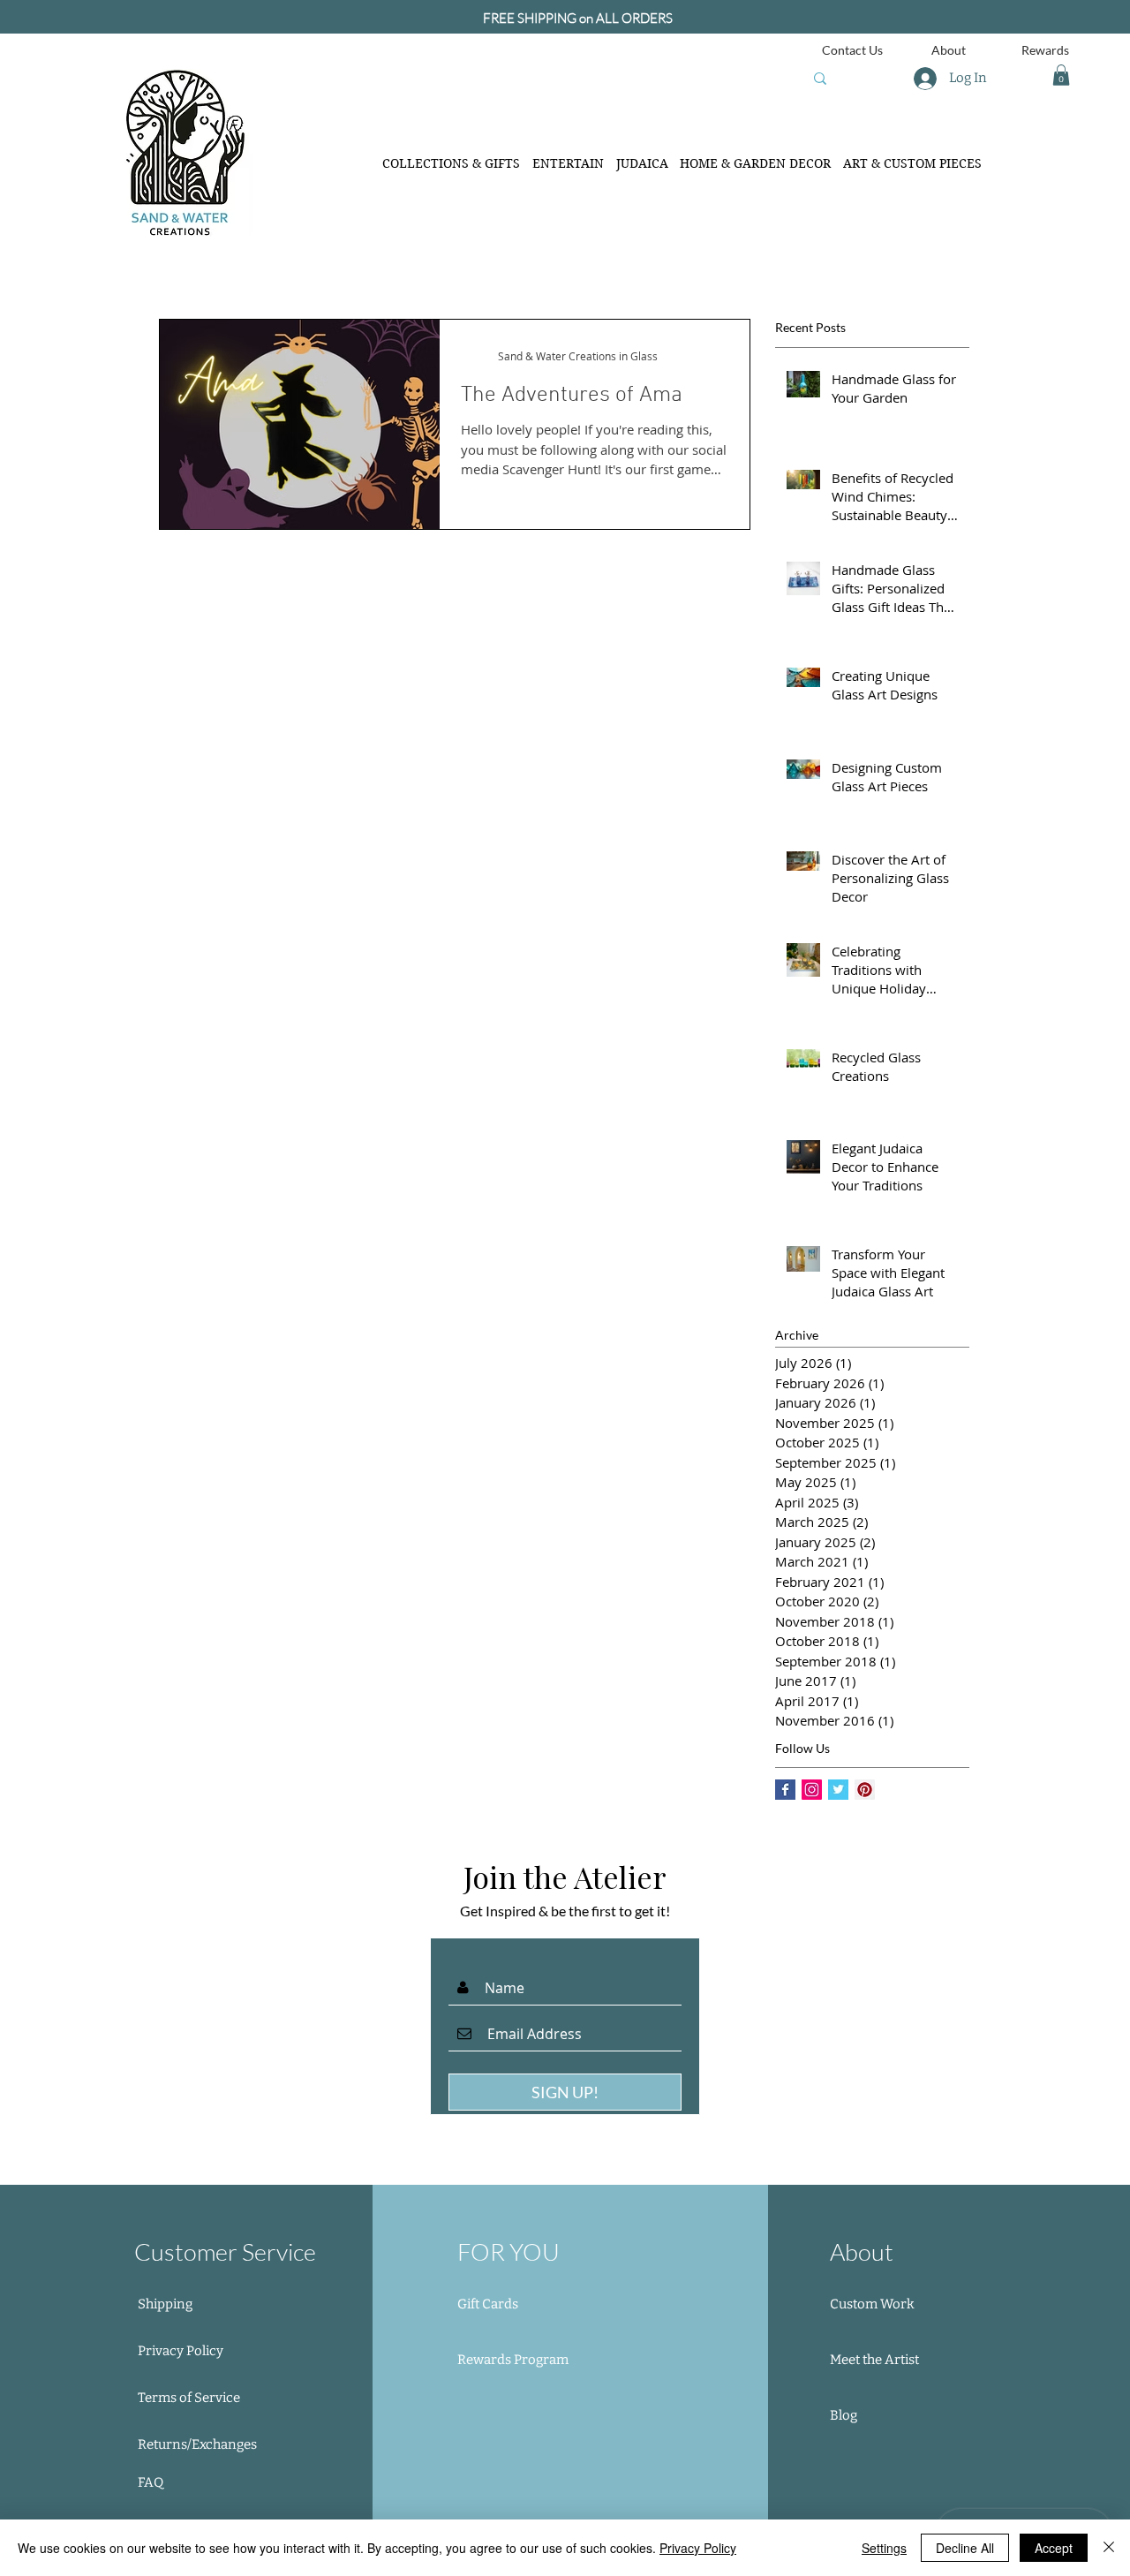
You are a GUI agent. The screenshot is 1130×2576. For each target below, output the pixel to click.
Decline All (965, 2548)
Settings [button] (884, 2548)
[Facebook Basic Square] (785, 1790)
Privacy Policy (698, 2548)
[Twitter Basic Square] (838, 1790)
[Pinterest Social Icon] (865, 1790)
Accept (1054, 2548)
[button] (1061, 75)
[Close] (1109, 2548)
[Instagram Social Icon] (812, 1790)
